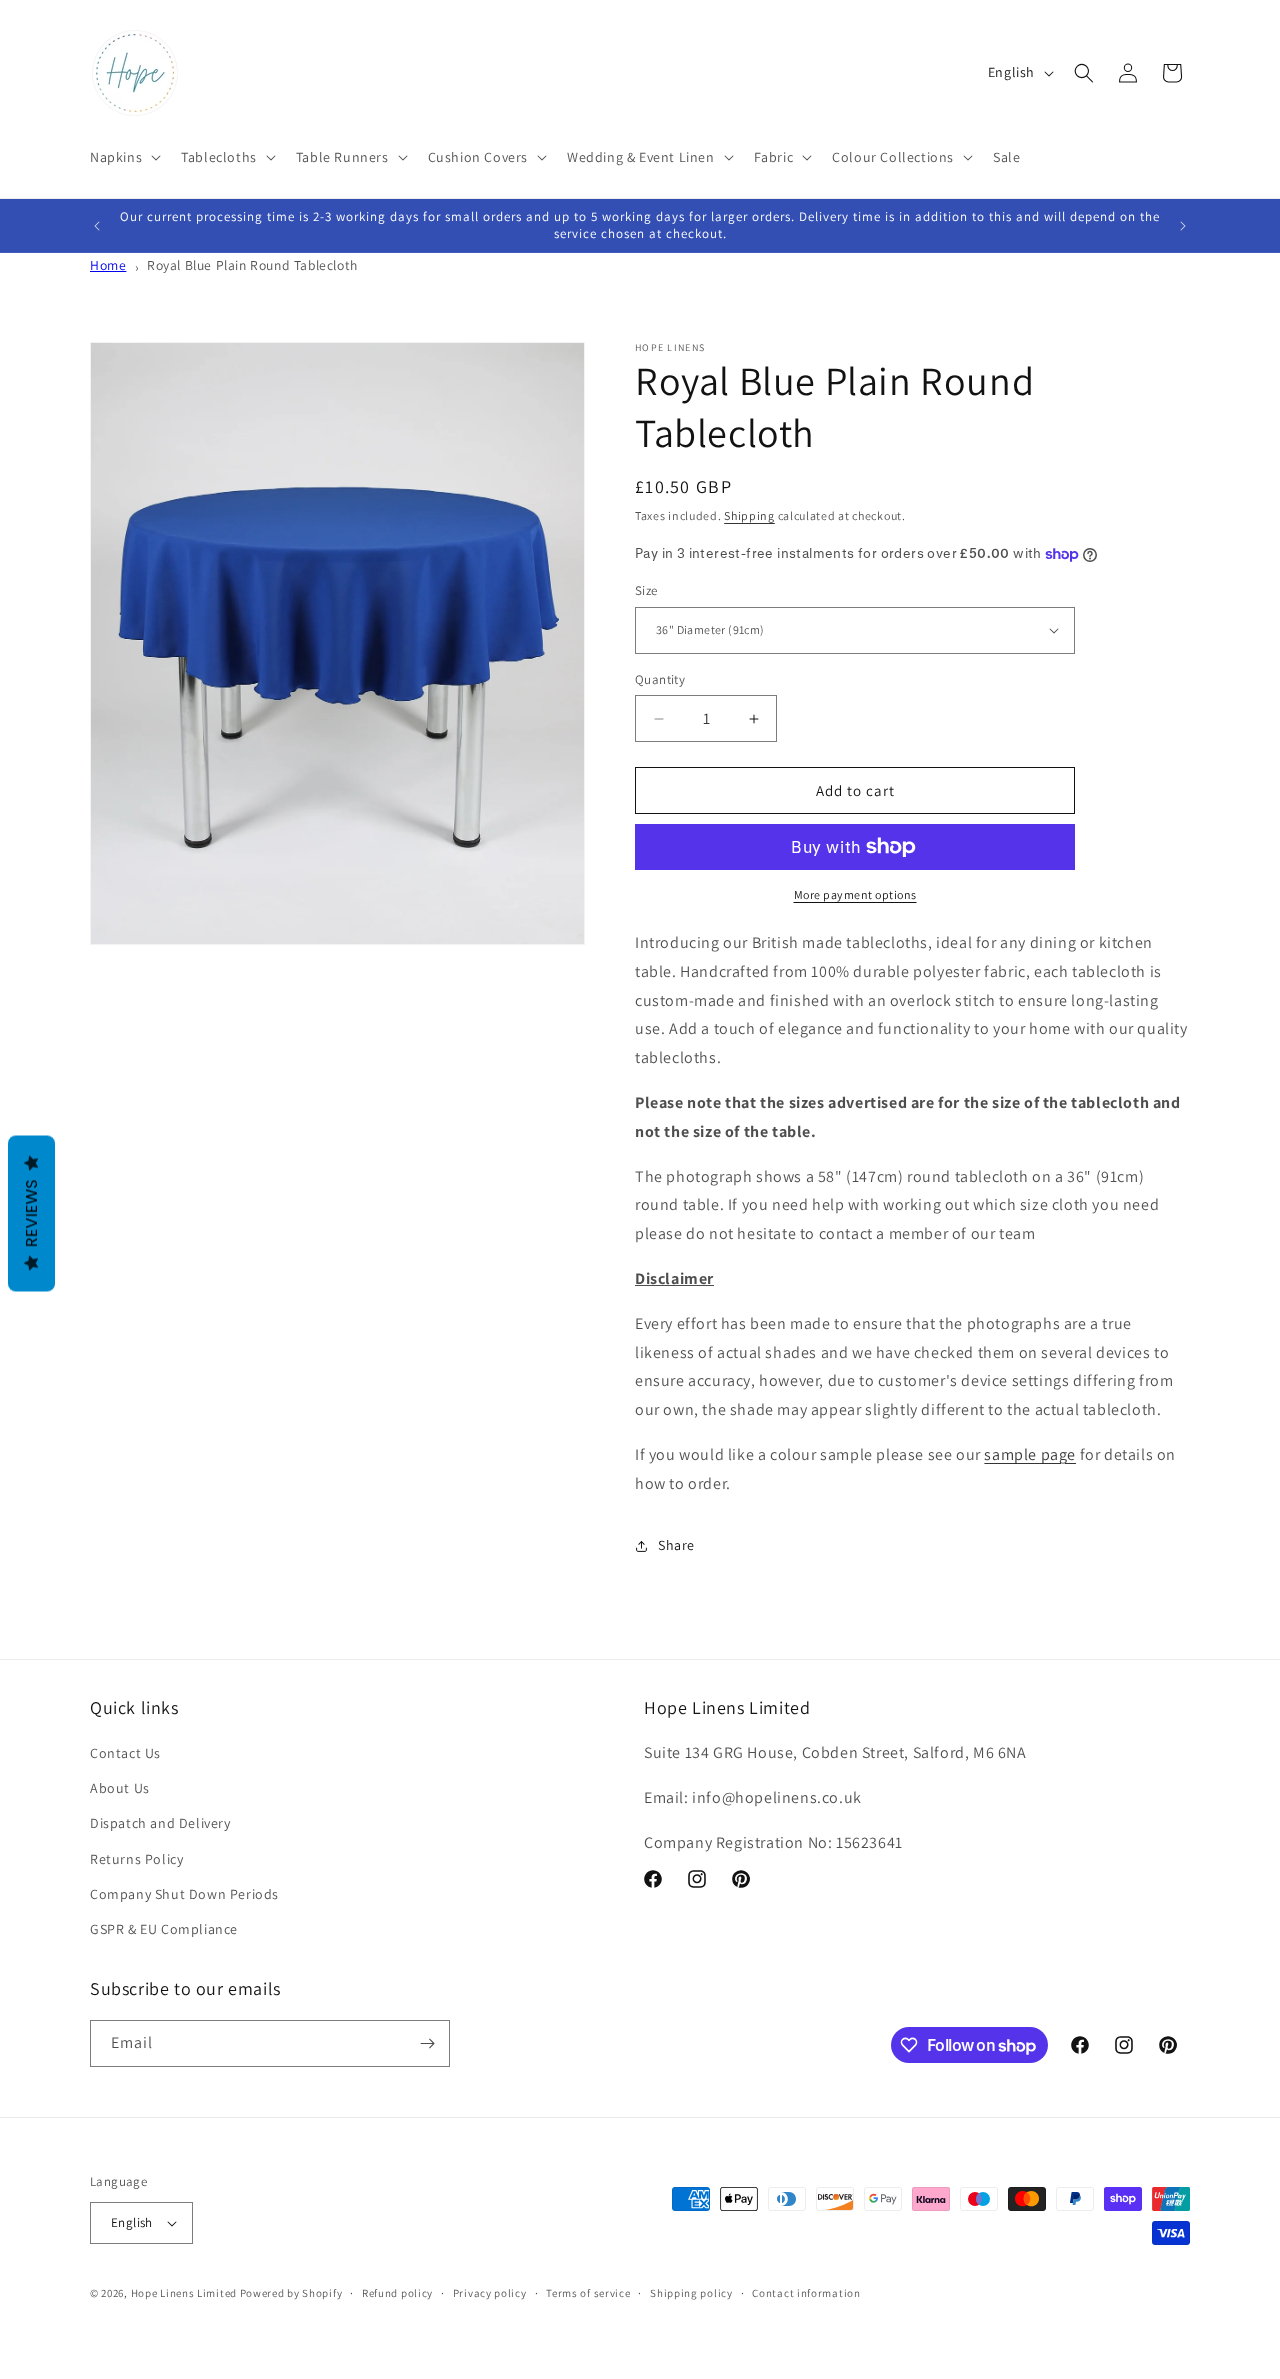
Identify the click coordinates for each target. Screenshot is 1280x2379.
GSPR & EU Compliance (164, 1929)
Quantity (660, 679)
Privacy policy (490, 2293)
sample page (1030, 1454)
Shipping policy (691, 2293)
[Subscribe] (427, 2043)
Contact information (806, 2293)
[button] (123, 157)
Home (108, 265)
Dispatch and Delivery (160, 1823)
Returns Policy (136, 1859)
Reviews (31, 1213)
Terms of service (588, 2293)
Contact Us (125, 1753)
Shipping (749, 515)
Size (646, 590)
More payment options (855, 894)
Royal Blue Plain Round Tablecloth (252, 265)
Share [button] (676, 1545)
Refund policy (397, 2293)
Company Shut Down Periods (184, 1894)
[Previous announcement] (97, 226)
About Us (120, 1788)
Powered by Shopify (291, 2293)
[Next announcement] (1183, 226)
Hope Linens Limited (184, 2293)
